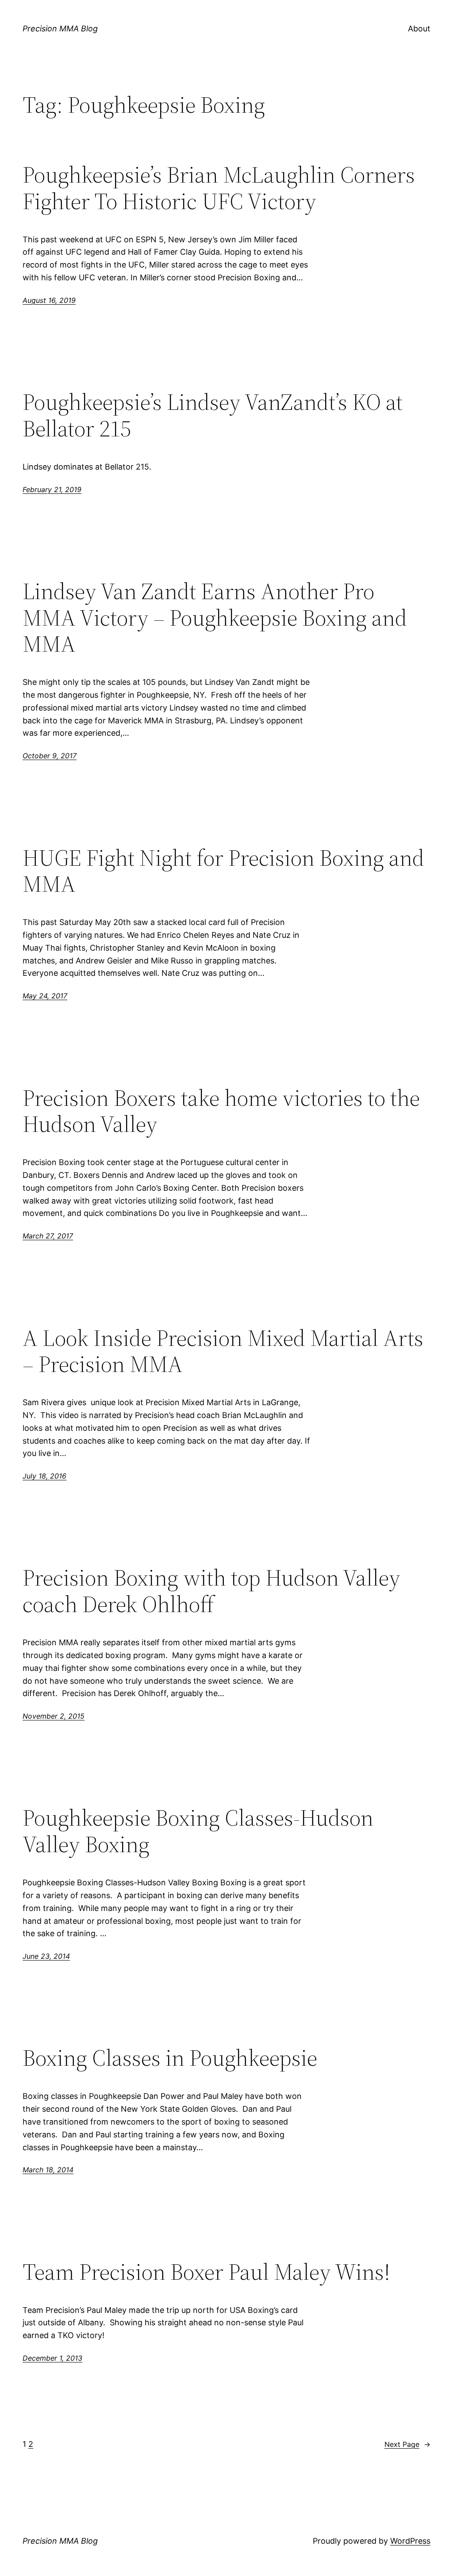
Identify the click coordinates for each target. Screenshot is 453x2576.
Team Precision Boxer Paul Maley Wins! (206, 2272)
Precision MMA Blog (60, 29)
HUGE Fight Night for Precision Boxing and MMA (223, 871)
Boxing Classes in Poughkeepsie (170, 2058)
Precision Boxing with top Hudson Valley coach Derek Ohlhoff (211, 1591)
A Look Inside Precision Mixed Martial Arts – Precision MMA (223, 1351)
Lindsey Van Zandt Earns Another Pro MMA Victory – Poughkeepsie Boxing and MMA (215, 617)
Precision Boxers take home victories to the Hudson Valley (221, 1111)
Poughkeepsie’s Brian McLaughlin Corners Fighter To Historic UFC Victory (219, 188)
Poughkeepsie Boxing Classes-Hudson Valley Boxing (198, 1831)
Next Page (407, 2444)
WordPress (410, 2541)
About (419, 29)
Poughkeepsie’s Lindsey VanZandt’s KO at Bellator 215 (213, 415)
